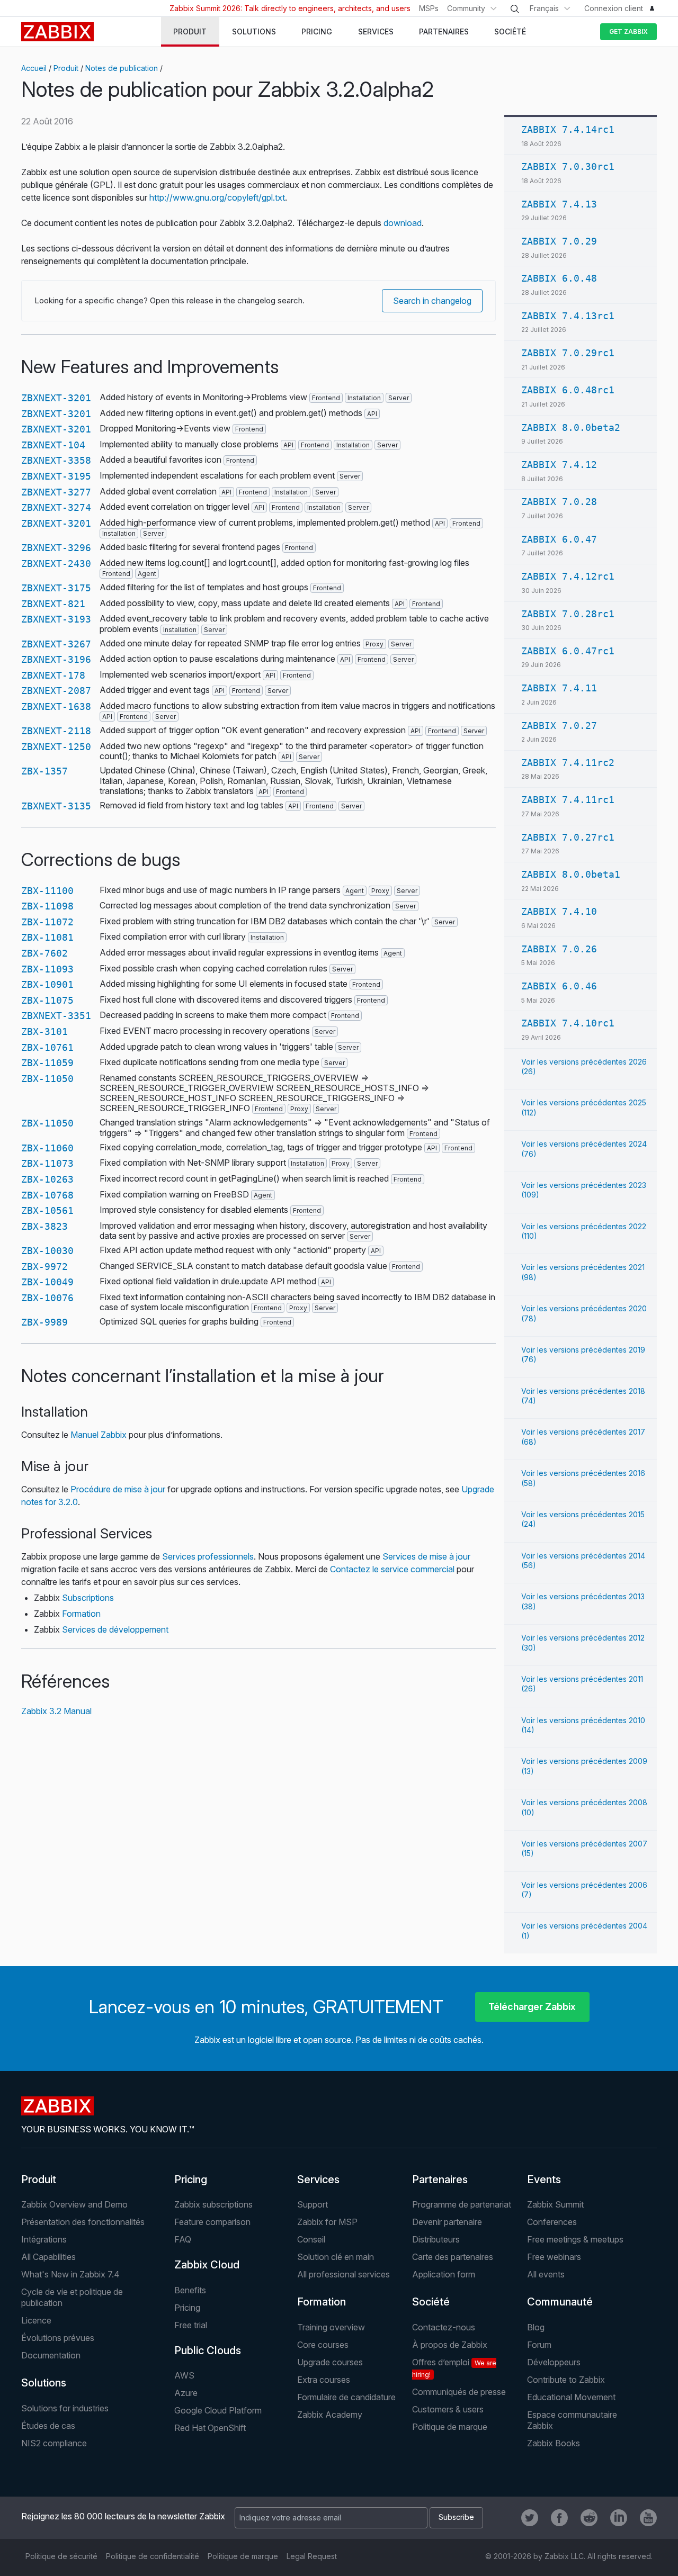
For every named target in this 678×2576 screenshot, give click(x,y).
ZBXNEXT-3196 (56, 659)
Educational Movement (571, 2397)
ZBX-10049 (47, 1282)
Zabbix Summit (555, 2204)
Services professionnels (208, 1556)
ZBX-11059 (47, 1063)
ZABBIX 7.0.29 (559, 241)
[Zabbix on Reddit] (589, 2518)
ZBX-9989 (44, 1322)
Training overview (331, 2327)
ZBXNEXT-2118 (56, 731)
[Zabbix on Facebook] (559, 2518)
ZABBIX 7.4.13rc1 (568, 316)
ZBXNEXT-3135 (56, 806)
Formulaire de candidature (346, 2397)
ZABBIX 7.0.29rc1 (568, 353)
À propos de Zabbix (450, 2345)
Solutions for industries (65, 2408)
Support (313, 2204)
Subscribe (456, 2517)
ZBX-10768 (47, 1195)
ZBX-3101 (44, 1032)
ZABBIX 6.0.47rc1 (568, 651)
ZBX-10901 (47, 984)
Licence (36, 2320)
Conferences (552, 2222)
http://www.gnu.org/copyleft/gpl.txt (217, 197)
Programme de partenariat (462, 2204)
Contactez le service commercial (392, 1569)
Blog (536, 2327)
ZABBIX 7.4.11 (559, 688)
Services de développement (115, 1629)
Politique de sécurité (61, 2556)
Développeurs (554, 2362)
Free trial (191, 2325)
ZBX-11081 (47, 937)
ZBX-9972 (44, 1267)
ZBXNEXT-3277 (56, 492)
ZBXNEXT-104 (53, 445)
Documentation (51, 2355)
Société (431, 2302)
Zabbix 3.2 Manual (56, 1711)
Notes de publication (122, 68)
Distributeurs (436, 2239)
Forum (539, 2345)
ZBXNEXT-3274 (56, 507)
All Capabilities (48, 2257)
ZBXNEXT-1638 (56, 706)
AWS (184, 2375)
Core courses (323, 2345)
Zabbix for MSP (327, 2222)
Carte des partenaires (453, 2257)
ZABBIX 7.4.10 (559, 911)
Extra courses (324, 2380)
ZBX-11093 (47, 969)
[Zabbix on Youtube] (648, 2518)
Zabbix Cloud (207, 2265)
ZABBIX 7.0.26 (559, 949)
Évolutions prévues (58, 2338)
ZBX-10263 (47, 1179)
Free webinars (554, 2257)
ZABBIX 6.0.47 (559, 539)
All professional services (344, 2274)
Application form (444, 2274)
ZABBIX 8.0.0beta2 (571, 427)
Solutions (44, 2383)
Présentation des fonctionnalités (83, 2222)
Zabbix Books (554, 2443)
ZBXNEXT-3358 (56, 460)
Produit (66, 68)
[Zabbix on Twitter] (530, 2518)
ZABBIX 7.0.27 (559, 726)
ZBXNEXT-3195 (56, 476)
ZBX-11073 (47, 1163)
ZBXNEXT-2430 (56, 564)
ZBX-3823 (44, 1226)
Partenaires (440, 2179)
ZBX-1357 (44, 771)
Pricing (191, 2179)
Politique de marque (450, 2427)
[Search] (515, 9)
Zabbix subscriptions (213, 2204)
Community (466, 8)
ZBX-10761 (47, 1047)
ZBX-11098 (47, 906)
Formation (81, 1614)
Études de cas (48, 2426)
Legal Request (312, 2556)
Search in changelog (432, 301)
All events (546, 2274)
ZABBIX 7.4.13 (559, 204)
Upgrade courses (330, 2362)
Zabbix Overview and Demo (74, 2204)
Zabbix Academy (330, 2415)
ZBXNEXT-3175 (56, 588)
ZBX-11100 (47, 891)
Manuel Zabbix (99, 1435)
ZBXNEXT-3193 (56, 619)
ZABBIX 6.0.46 (559, 986)
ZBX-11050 (47, 1079)
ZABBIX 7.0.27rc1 (568, 837)
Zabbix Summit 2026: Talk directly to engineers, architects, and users (290, 8)
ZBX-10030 (47, 1251)
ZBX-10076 (47, 1298)
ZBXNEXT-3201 (56, 398)
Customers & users (448, 2409)
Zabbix (57, 32)
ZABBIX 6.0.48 (559, 278)
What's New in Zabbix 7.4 (70, 2274)
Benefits (190, 2290)
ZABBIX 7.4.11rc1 (568, 800)
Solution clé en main (336, 2257)
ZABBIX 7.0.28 (559, 502)
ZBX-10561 (47, 1210)
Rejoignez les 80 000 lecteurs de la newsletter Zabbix (123, 2516)
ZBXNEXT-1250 (56, 747)
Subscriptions (88, 1598)
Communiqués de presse (459, 2392)
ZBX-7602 (44, 953)
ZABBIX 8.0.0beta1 (571, 874)
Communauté (560, 2302)
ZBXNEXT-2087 (56, 691)
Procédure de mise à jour (118, 1489)
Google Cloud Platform (218, 2410)
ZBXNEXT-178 (53, 675)
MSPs (429, 8)
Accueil (34, 68)
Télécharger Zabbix (532, 2007)
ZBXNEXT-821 (53, 604)
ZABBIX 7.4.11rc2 (568, 763)
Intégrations (44, 2239)
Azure (186, 2393)
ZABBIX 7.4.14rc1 (568, 129)
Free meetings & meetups (575, 2239)
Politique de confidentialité (153, 2556)
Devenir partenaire (447, 2222)
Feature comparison (212, 2222)
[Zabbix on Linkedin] (619, 2518)
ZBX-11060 (47, 1148)
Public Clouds (208, 2350)
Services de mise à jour (426, 1556)
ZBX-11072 (47, 922)
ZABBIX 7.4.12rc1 (568, 576)
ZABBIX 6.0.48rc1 (568, 390)
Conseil (311, 2239)
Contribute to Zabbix (566, 2380)
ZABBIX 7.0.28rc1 (568, 614)
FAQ (183, 2239)
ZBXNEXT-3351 (56, 1016)
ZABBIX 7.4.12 (559, 465)
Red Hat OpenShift (210, 2428)
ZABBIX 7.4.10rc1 (568, 1023)
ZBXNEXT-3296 (56, 548)
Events (544, 2179)
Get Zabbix (628, 31)
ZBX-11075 (47, 1000)
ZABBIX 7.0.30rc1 (568, 166)
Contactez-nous (444, 2327)
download (403, 223)
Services (318, 2179)
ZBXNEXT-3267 (56, 644)
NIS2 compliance (54, 2443)
